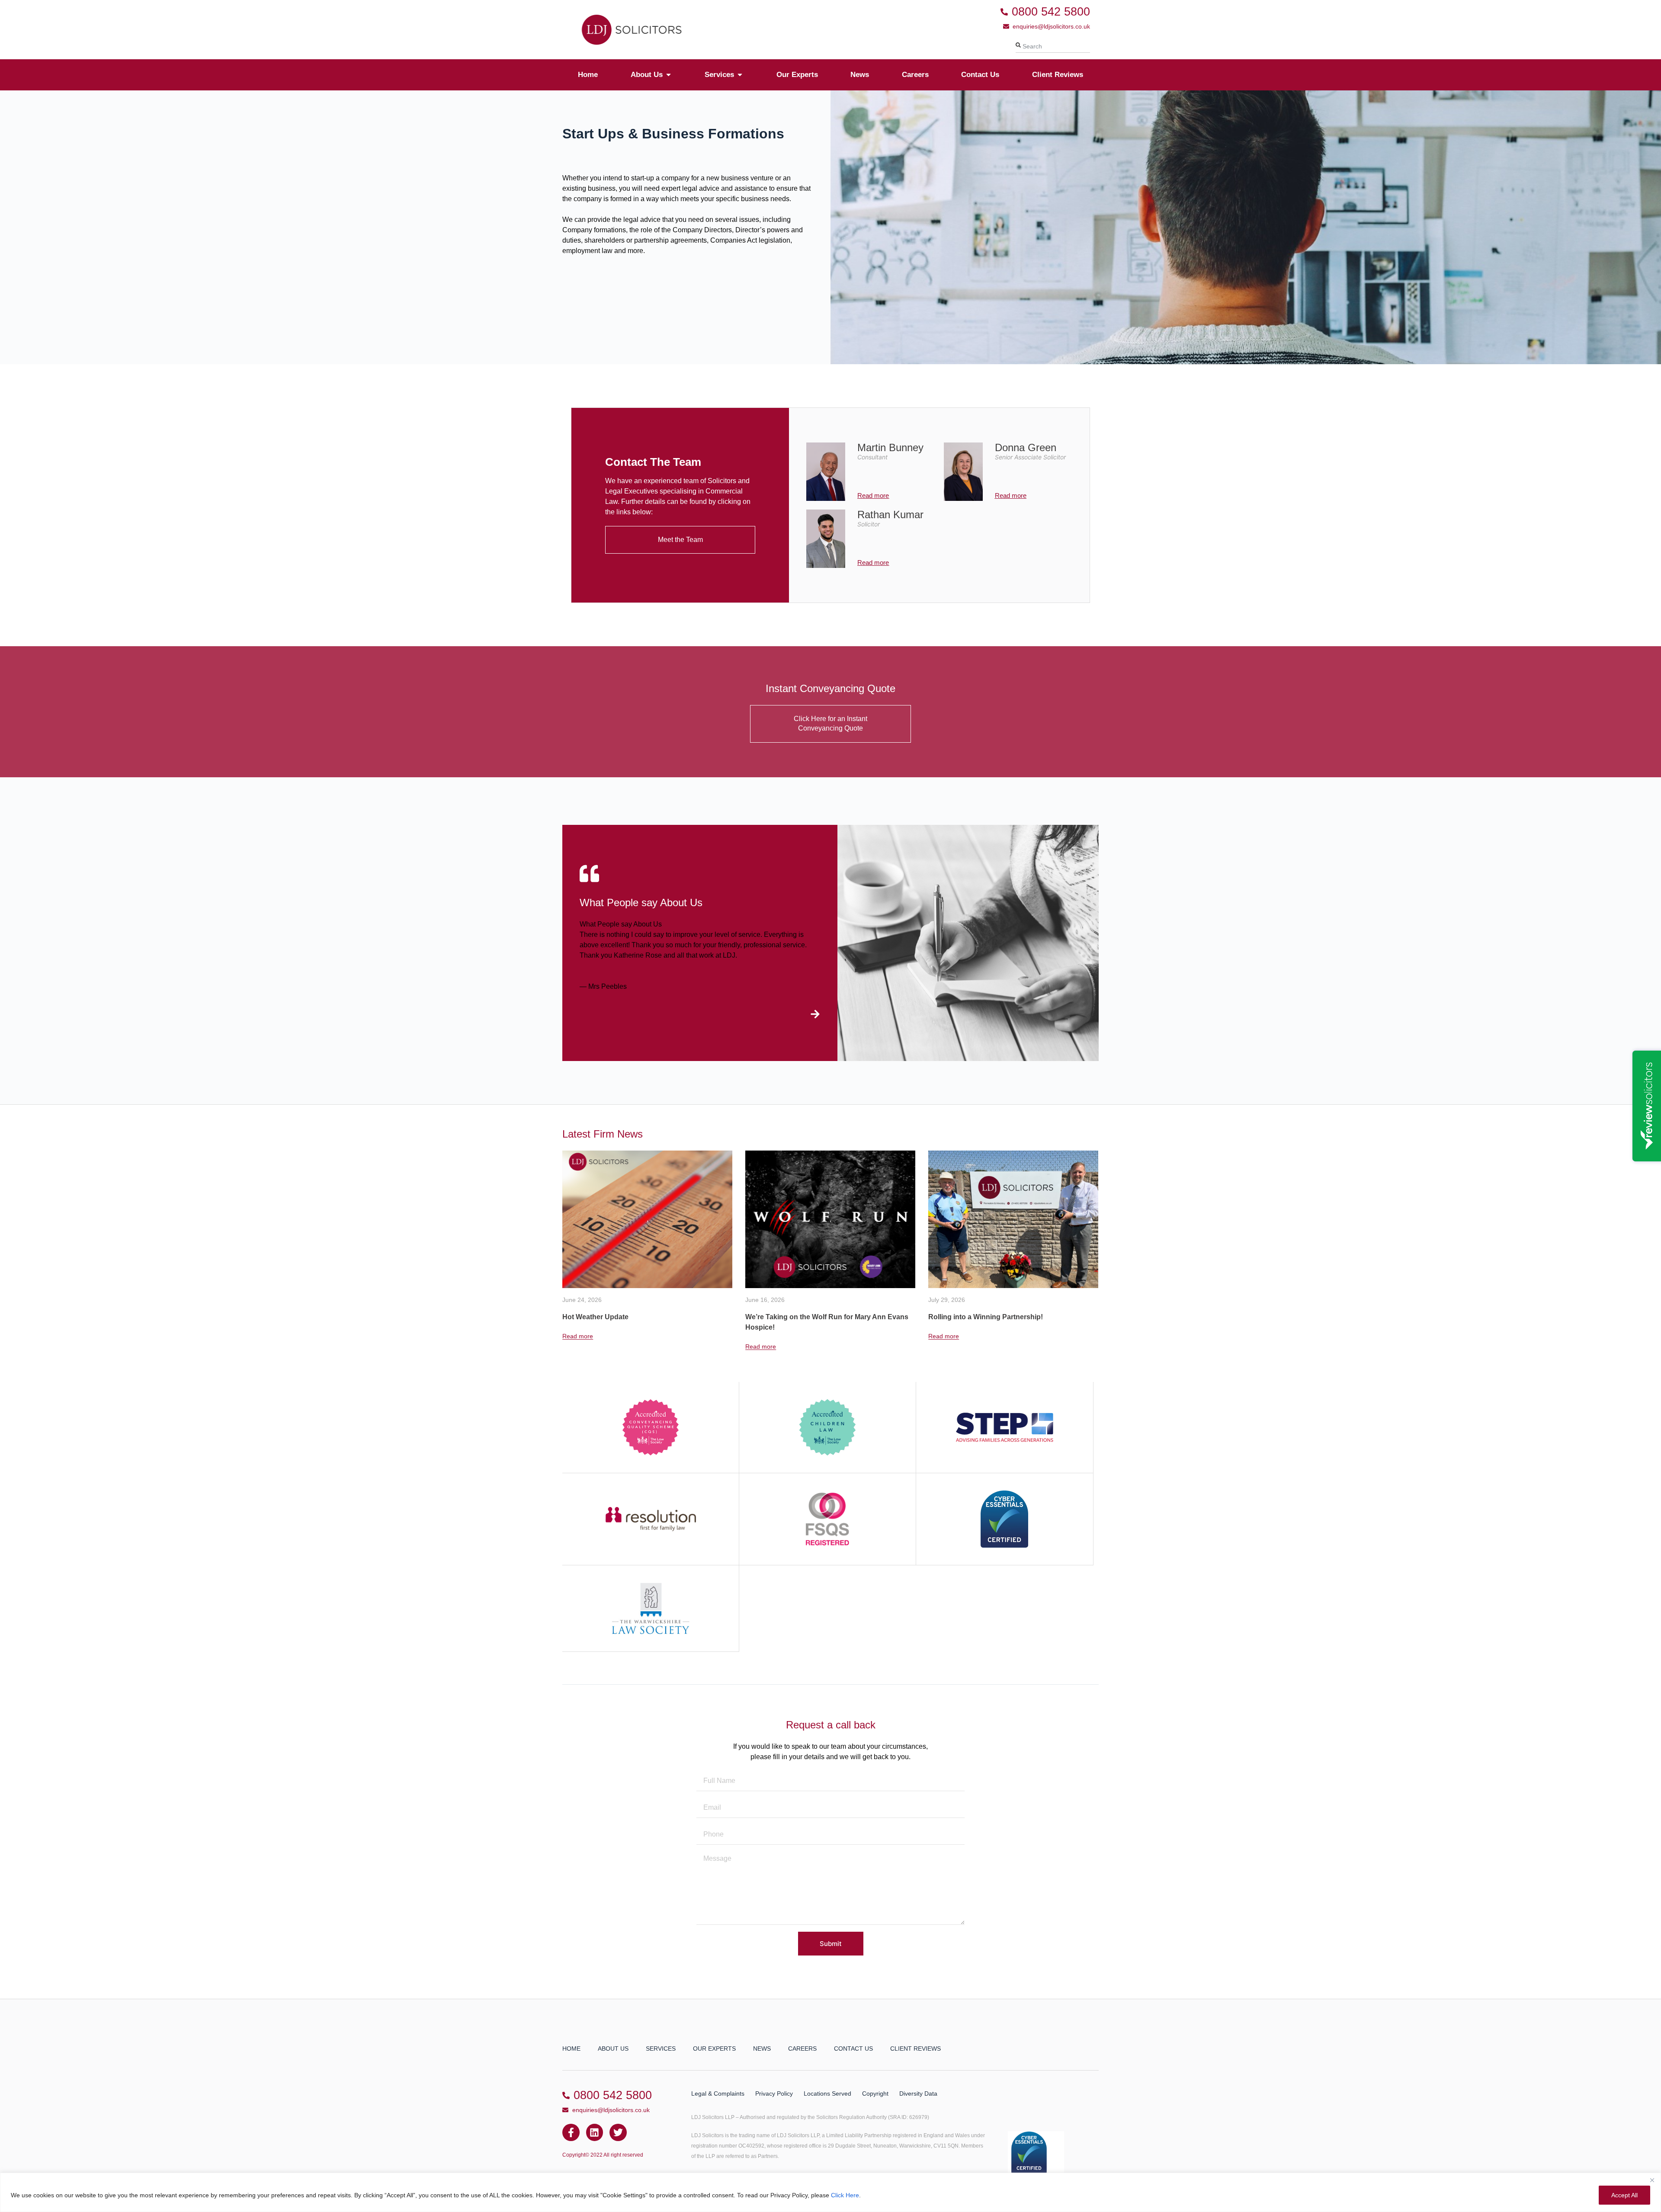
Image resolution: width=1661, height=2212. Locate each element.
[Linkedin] (595, 2132)
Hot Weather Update (961, 1317)
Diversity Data (918, 2093)
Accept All (1624, 2195)
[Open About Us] (669, 75)
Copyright (875, 2093)
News (762, 2049)
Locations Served (827, 2093)
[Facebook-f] (571, 2132)
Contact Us (853, 2049)
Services (661, 2049)
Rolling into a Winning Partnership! (803, 1317)
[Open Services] (740, 75)
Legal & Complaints (718, 2093)
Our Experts (714, 2049)
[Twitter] (618, 2132)
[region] (830, 2192)
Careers (802, 2049)
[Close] (1652, 2180)
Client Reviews (915, 2049)
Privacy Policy (774, 2093)
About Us (613, 2049)
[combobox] (1053, 46)
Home (571, 2049)
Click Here (845, 2195)
